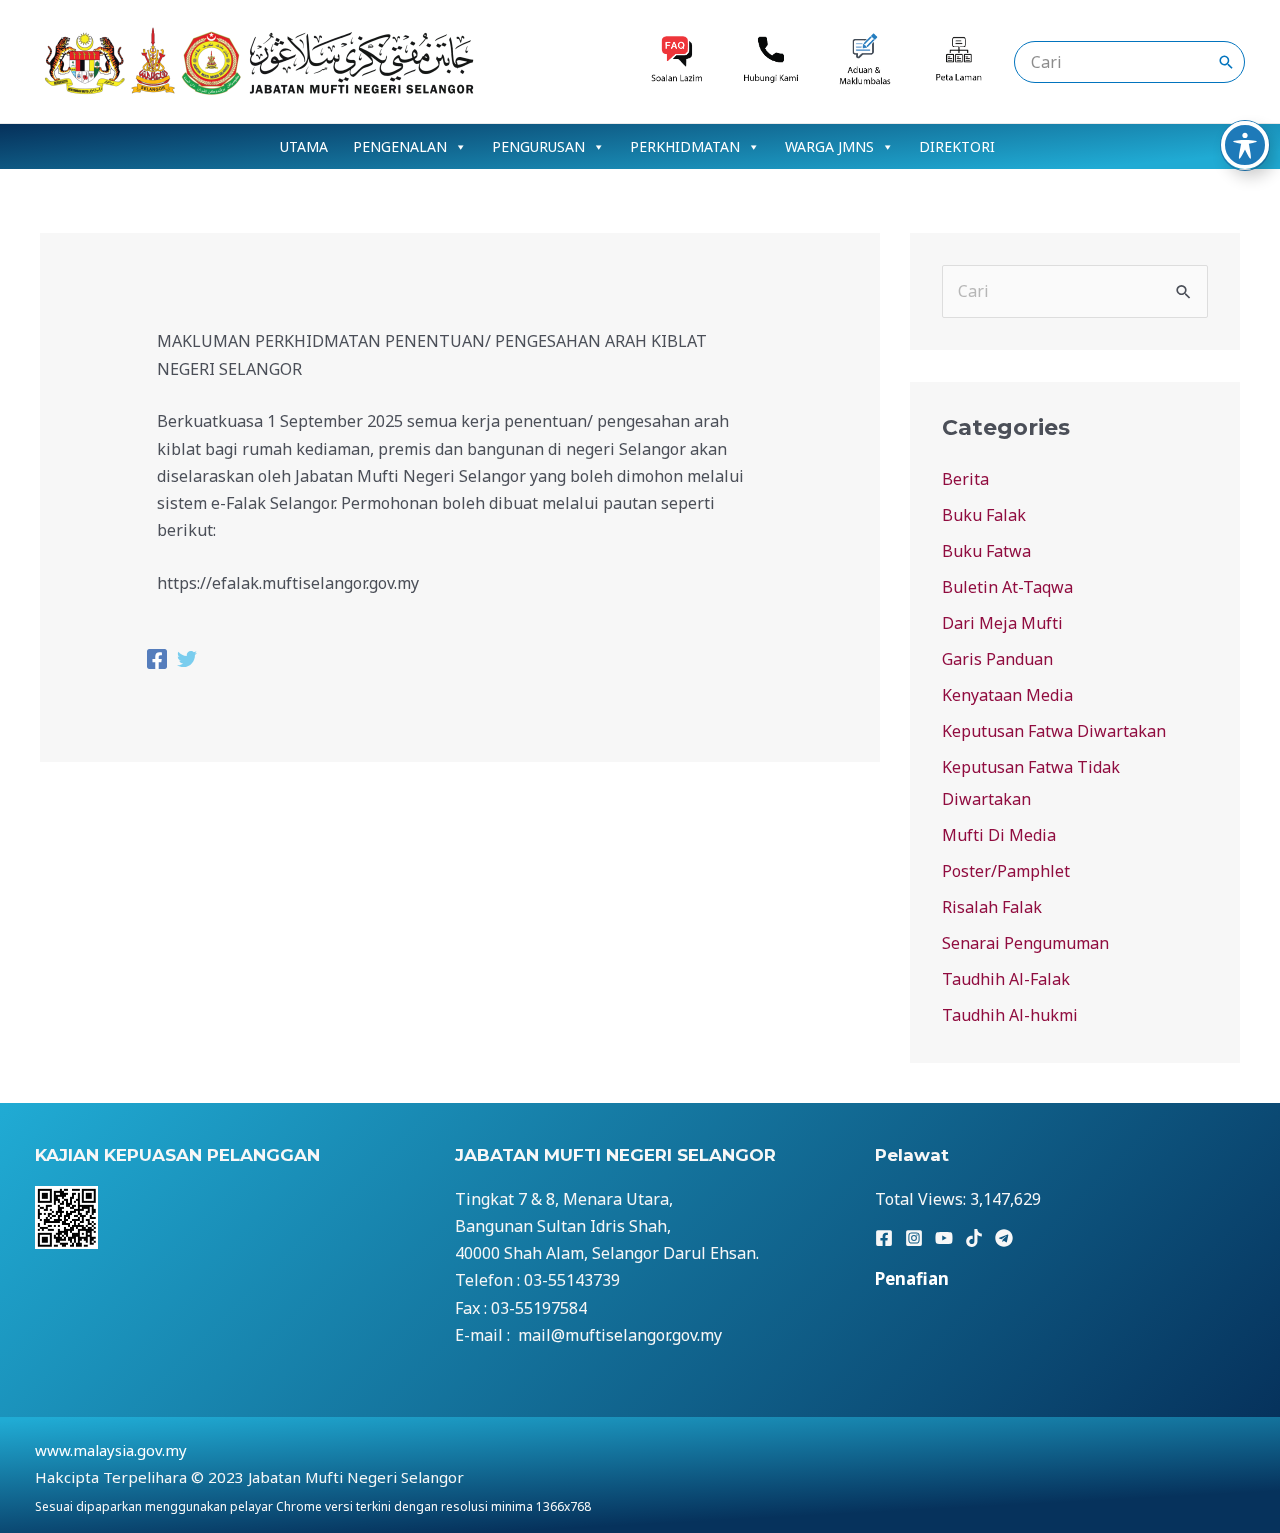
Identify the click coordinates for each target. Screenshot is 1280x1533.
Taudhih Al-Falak (1006, 979)
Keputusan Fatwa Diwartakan (1054, 731)
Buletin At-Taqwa (1007, 587)
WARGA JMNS (829, 146)
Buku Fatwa (986, 551)
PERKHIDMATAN (685, 146)
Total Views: (922, 1199)
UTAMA (304, 146)
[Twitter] (187, 661)
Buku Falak (984, 515)
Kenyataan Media (1007, 695)
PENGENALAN (400, 146)
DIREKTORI (957, 146)
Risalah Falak (992, 907)
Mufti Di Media (999, 835)
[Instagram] (914, 1238)
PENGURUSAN (538, 146)
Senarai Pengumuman (1025, 943)
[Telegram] (1004, 1238)
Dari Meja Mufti (1002, 623)
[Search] (1226, 62)
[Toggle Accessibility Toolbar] (1245, 145)
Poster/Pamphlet (1006, 871)
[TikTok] (974, 1238)
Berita (965, 479)
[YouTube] (944, 1238)
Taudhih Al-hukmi (1010, 1015)
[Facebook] (157, 661)
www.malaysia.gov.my (111, 1450)
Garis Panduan (997, 659)
